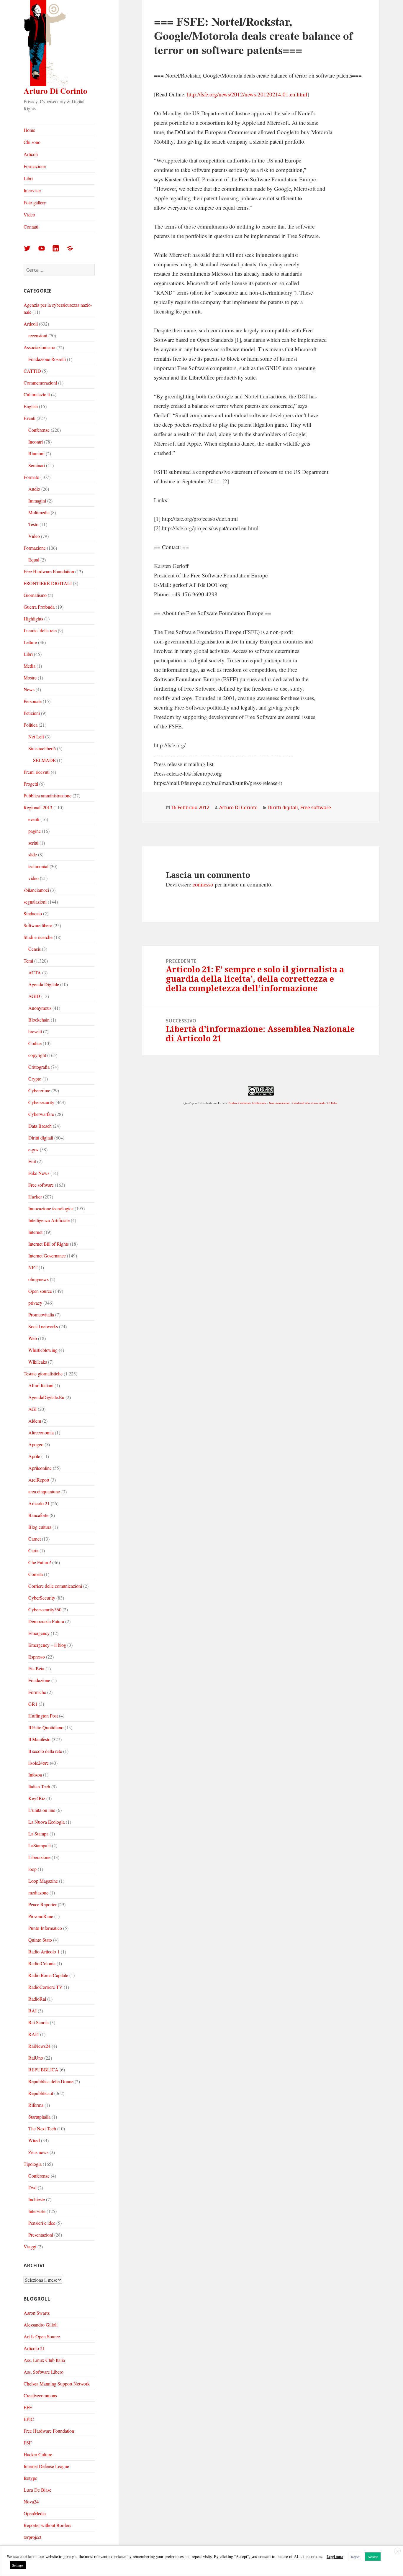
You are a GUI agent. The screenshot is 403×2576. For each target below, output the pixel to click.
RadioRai (37, 1999)
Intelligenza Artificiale (49, 1220)
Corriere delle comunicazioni (55, 1586)
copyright (37, 1055)
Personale (33, 701)
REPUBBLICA (43, 2069)
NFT (33, 1267)
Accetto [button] (373, 2557)
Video (29, 215)
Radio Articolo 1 (44, 1952)
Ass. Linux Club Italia (44, 2360)
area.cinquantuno (44, 1491)
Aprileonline (40, 1468)
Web (33, 1338)
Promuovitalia (41, 1315)
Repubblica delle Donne (51, 2081)
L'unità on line (42, 1810)
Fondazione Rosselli (47, 359)
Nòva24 (31, 2502)
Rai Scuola (39, 2022)
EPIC (29, 2419)
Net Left (36, 737)
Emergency (39, 1633)
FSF (28, 2443)
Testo (33, 524)
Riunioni (36, 453)
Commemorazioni (40, 383)
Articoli (31, 154)
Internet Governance (47, 1256)
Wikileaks (38, 1362)
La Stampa (38, 1834)
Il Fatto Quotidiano (46, 1727)
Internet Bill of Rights (49, 1244)
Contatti (31, 227)
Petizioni (32, 713)
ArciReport (39, 1480)
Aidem (35, 1421)
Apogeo (36, 1444)
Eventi (30, 418)
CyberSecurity (42, 1598)
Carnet (35, 1539)
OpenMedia (35, 2513)
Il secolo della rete (45, 1751)
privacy (35, 1303)
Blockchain (39, 1020)
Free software (41, 1185)
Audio (34, 489)
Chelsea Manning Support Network (57, 2384)
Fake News (39, 1173)
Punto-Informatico (45, 1928)
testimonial (38, 866)
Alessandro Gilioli (41, 2325)
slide (33, 854)
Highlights (33, 619)
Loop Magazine (43, 1881)
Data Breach (40, 1126)
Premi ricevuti (37, 772)
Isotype (30, 2478)
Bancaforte (38, 1515)
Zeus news (38, 2152)
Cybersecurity (41, 1102)
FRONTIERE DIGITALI (48, 583)
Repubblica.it (41, 2093)
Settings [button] (18, 2565)
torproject (32, 2537)
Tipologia (33, 2164)
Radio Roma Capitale (48, 1975)
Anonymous (40, 1008)
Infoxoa (35, 1775)
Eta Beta (36, 1668)
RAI (32, 2011)
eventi (34, 819)
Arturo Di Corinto (55, 91)
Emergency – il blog (47, 1645)
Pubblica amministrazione (47, 796)
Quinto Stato (40, 1940)
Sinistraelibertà (42, 748)
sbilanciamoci (36, 890)
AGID (34, 996)
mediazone (38, 1893)
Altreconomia (41, 1433)
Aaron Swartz (37, 2313)
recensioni (38, 335)
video (33, 878)
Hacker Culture (38, 2454)
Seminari (37, 465)
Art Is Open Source (42, 2336)
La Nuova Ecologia (46, 1822)
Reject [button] (355, 2557)
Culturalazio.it (37, 394)
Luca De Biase (37, 2490)
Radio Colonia (42, 1963)
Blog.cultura (40, 1527)
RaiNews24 (39, 2046)
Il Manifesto (39, 1739)
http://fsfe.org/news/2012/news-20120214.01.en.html (247, 94)
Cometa (36, 1574)
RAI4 (34, 2034)
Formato (31, 477)
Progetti (31, 784)
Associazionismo (39, 347)
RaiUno (36, 2058)
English (31, 406)
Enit (32, 1161)
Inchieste (37, 2199)
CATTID (32, 371)
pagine (35, 831)
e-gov (33, 1149)
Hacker (35, 1197)
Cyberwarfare (41, 1114)
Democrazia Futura (46, 1621)
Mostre (30, 678)
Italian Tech (39, 1786)
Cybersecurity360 (45, 1609)
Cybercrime (39, 1090)
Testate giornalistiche (43, 1374)
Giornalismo (35, 595)
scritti (33, 843)
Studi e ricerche (38, 937)
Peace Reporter (42, 1904)
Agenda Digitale (44, 984)
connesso (203, 884)
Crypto (35, 1079)
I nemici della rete (40, 630)
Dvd (32, 2187)
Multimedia (39, 512)
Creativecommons (40, 2395)
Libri (28, 178)
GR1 (33, 1704)
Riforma (36, 2105)
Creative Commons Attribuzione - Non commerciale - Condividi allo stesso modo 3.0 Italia (282, 1103)
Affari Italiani (41, 1385)
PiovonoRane (41, 1916)
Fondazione (39, 1680)
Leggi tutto (335, 2557)
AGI (32, 1409)
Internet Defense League (46, 2466)
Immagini (37, 501)
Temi (28, 961)
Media (30, 666)
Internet (35, 1232)
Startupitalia (39, 2117)
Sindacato (33, 913)
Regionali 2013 (38, 807)
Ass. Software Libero (44, 2372)
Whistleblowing (43, 1350)
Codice (35, 1043)
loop (32, 1869)
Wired (34, 2140)
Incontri (36, 442)
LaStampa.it (40, 1845)
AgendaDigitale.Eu (46, 1397)
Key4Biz (37, 1798)
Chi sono (32, 142)
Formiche (37, 1692)
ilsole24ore (39, 1763)
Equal (34, 560)
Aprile (34, 1456)
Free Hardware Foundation (49, 571)
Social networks (43, 1326)
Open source (40, 1291)
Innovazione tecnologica (51, 1208)
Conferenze (39, 430)
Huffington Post (43, 1716)
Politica (31, 725)
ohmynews (39, 1279)
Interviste (32, 190)
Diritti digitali (41, 1138)
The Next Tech (42, 2128)
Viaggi (30, 2246)
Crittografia (39, 1067)
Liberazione (39, 1857)
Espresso (37, 1657)
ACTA (35, 972)
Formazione (35, 166)
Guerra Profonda (39, 607)
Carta (33, 1550)
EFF (28, 2407)
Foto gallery (35, 202)
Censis (35, 949)
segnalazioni (35, 902)
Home (29, 130)
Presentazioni (41, 2235)
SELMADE (44, 760)
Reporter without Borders (47, 2525)
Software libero (38, 925)
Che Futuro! (40, 1562)
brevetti (35, 1031)
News (29, 689)
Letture (30, 642)
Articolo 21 (39, 1503)
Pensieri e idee (42, 2223)
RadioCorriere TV (45, 1987)
